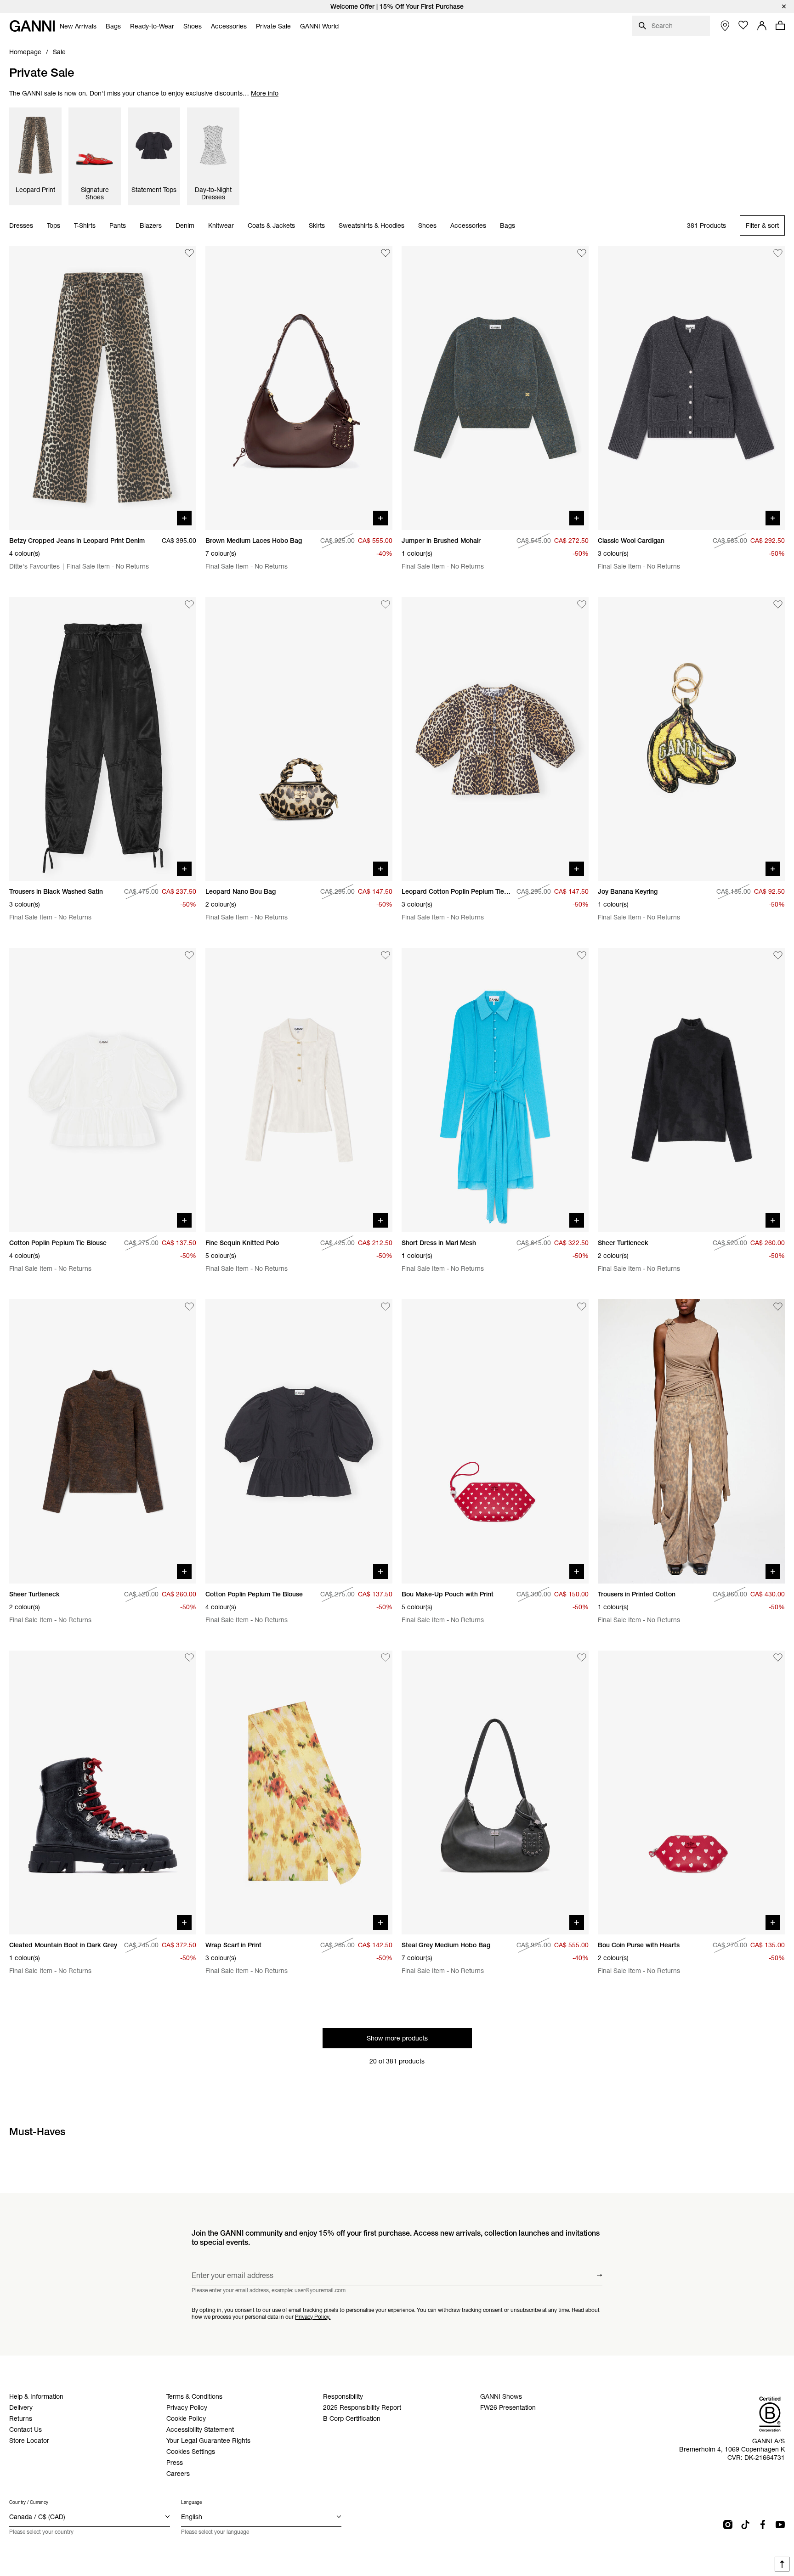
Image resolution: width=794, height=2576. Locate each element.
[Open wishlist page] (743, 25)
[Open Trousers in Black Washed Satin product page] (103, 739)
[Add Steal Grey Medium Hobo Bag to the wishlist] (582, 1658)
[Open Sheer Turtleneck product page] (691, 1090)
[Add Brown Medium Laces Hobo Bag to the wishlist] (386, 253)
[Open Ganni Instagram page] (728, 2525)
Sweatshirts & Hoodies (371, 226)
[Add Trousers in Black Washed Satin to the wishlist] (189, 604)
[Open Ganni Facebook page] (763, 2525)
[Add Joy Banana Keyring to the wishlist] (778, 604)
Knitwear (221, 226)
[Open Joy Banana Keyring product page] (691, 739)
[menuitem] (78, 26)
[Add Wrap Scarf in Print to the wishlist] (386, 1658)
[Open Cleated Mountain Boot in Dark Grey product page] (103, 1793)
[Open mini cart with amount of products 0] (780, 25)
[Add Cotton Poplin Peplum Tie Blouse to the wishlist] (189, 955)
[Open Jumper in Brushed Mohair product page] (495, 388)
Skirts (317, 226)
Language (191, 2502)
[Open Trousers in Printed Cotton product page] (691, 1441)
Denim (185, 226)
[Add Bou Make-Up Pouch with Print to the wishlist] (582, 1307)
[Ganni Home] (32, 26)
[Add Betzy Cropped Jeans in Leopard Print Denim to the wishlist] (189, 253)
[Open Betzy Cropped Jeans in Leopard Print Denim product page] (103, 388)
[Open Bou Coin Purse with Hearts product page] (691, 1793)
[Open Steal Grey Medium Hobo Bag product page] (495, 1793)
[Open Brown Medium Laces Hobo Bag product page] (299, 388)
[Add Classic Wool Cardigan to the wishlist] (778, 253)
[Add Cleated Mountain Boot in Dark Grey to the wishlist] (189, 1658)
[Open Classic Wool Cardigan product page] (691, 388)
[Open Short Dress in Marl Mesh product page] (495, 1090)
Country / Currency (29, 2502)
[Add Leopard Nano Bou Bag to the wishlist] (386, 604)
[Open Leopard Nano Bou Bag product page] (299, 739)
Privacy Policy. (313, 2316)
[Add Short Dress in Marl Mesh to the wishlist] (582, 955)
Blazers (151, 226)
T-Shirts (85, 226)
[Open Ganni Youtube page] (780, 2525)
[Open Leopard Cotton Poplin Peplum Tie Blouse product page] (495, 739)
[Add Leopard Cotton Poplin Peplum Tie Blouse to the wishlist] (582, 604)
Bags (508, 226)
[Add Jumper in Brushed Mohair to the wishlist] (582, 253)
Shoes (427, 226)
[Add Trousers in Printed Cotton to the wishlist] (778, 1307)
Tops (54, 226)
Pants (118, 226)
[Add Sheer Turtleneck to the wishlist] (778, 955)
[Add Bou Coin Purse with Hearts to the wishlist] (778, 1658)
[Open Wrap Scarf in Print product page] (299, 1793)
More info (265, 93)
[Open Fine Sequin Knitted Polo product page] (299, 1090)
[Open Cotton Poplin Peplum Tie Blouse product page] (103, 1090)
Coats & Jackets (271, 226)
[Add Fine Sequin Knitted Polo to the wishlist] (386, 955)
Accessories (468, 226)
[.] (397, 6)
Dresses (21, 226)
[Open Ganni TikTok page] (745, 2525)
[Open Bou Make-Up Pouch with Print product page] (495, 1441)
